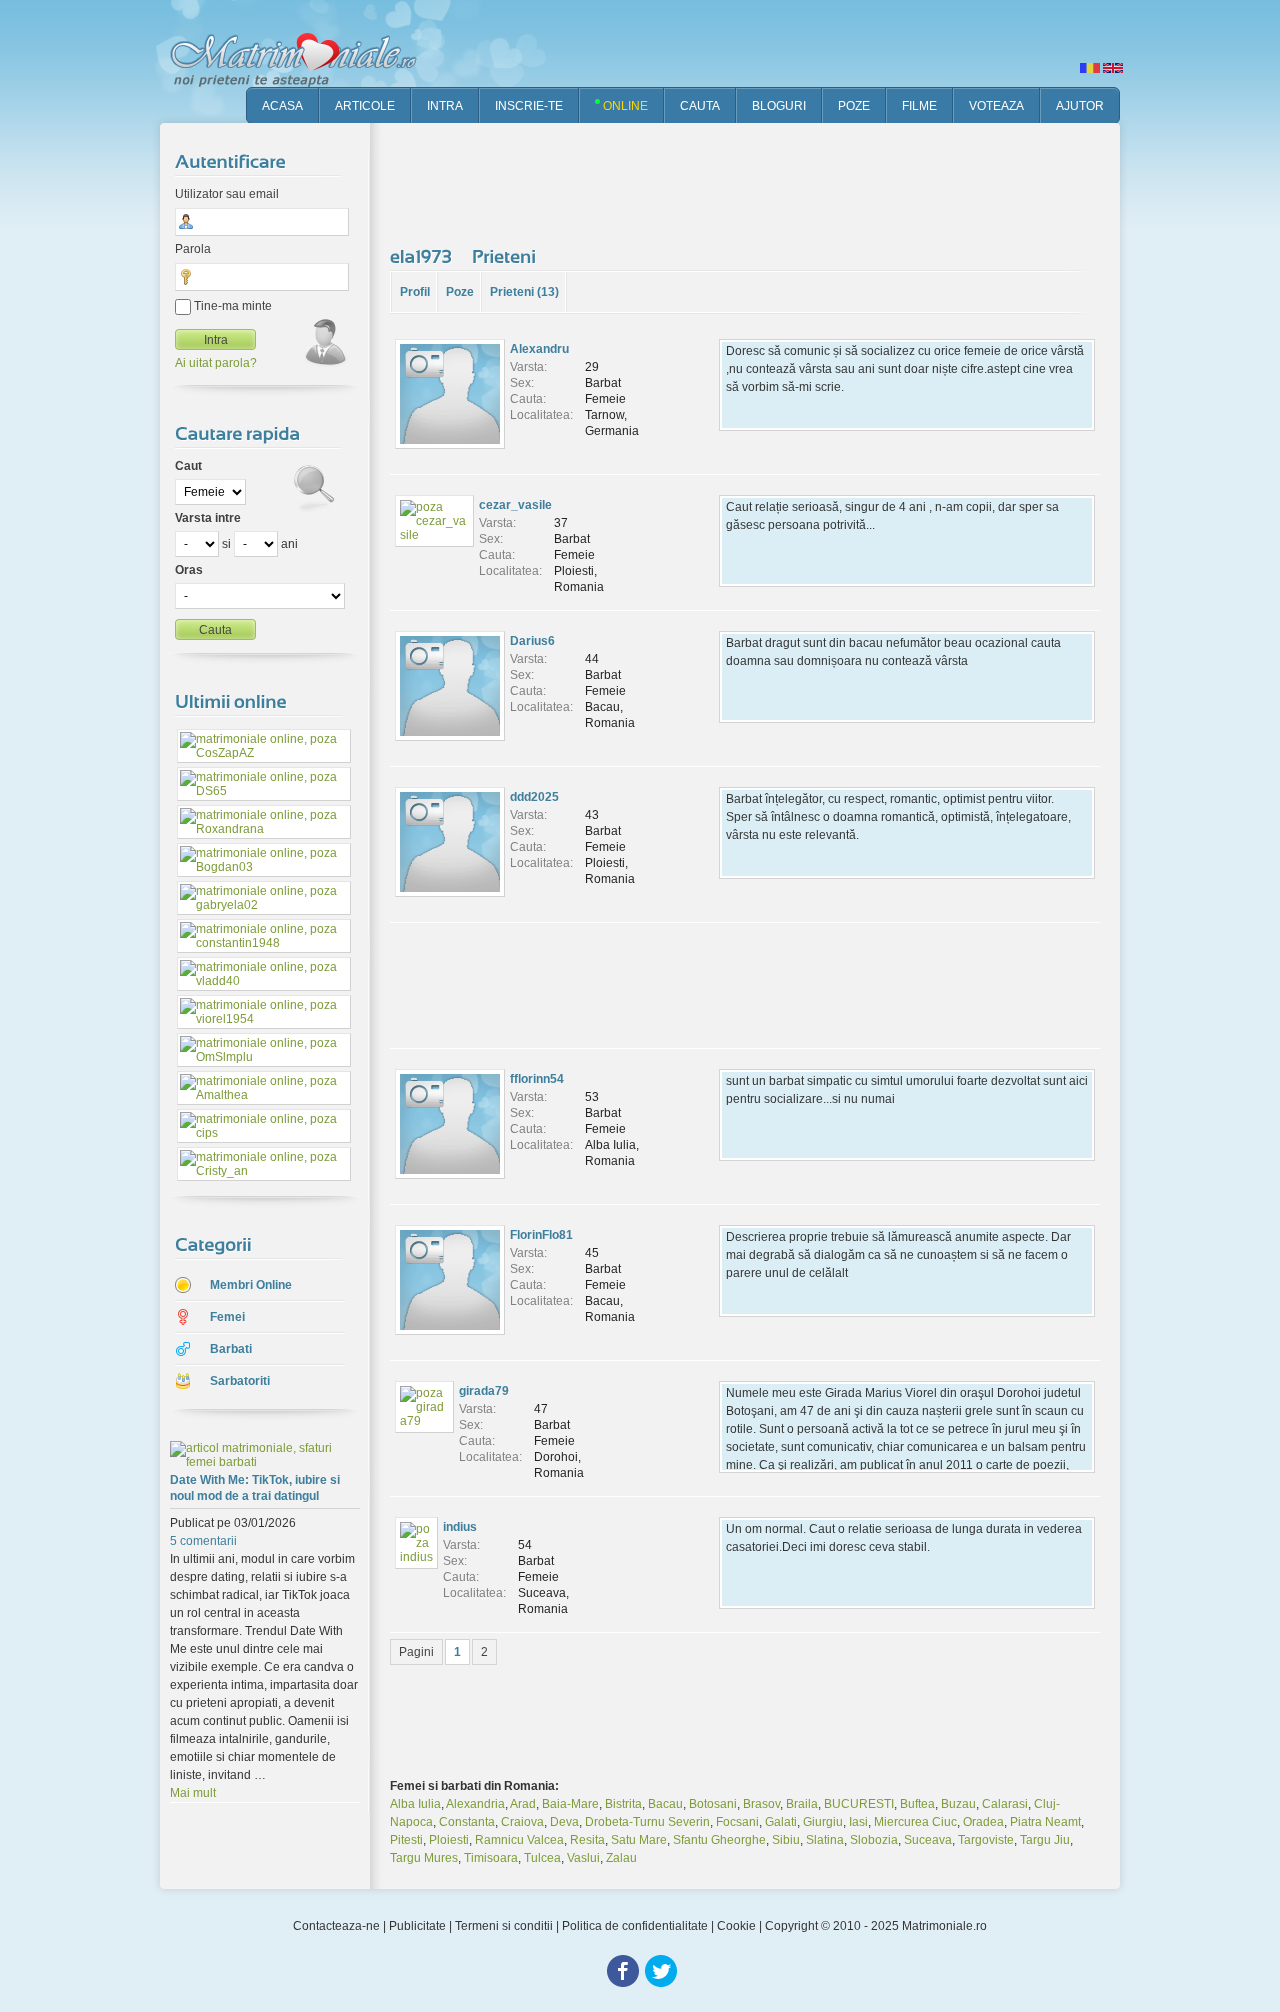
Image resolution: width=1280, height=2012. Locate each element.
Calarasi (1005, 1804)
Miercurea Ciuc (915, 1822)
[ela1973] (423, 256)
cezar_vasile (515, 505)
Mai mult (193, 1793)
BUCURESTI (859, 1804)
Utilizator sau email (227, 194)
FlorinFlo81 (541, 1235)
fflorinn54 (537, 1079)
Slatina (825, 1840)
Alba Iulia (415, 1804)
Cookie (736, 1926)
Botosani (713, 1804)
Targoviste (986, 1840)
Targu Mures (424, 1858)
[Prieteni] (506, 256)
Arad (523, 1804)
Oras (189, 570)
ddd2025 (534, 797)
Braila (802, 1804)
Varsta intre (208, 518)
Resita (587, 1840)
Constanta (467, 1822)
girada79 (484, 1391)
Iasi (858, 1822)
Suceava (928, 1840)
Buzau (958, 1804)
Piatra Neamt (1045, 1822)
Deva (564, 1822)
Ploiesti (449, 1840)
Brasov (761, 1804)
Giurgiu (823, 1822)
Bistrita (623, 1804)
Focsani (737, 1822)
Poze (460, 292)
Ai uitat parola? (216, 363)
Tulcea (542, 1858)
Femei (227, 1317)
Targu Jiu (1045, 1840)
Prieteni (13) (524, 292)
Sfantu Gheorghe (719, 1840)
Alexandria (475, 1804)
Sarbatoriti (240, 1381)
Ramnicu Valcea (519, 1840)
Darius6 (532, 641)
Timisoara (491, 1858)
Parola (193, 249)
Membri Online (251, 1285)
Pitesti (406, 1840)
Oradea (983, 1822)
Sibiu (786, 1840)
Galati (781, 1822)
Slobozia (874, 1840)
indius (460, 1527)
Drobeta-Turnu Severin (647, 1822)
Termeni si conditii (504, 1926)
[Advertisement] (754, 180)
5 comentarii (203, 1541)
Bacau (665, 1804)
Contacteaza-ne (336, 1926)
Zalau (621, 1858)
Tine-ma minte (231, 306)
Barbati (231, 1349)
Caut (188, 466)
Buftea (917, 1804)
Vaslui (583, 1858)
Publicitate (417, 1926)
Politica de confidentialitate (635, 1926)
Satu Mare (639, 1840)
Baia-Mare (570, 1804)
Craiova (522, 1822)
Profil (415, 292)
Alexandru (539, 349)
